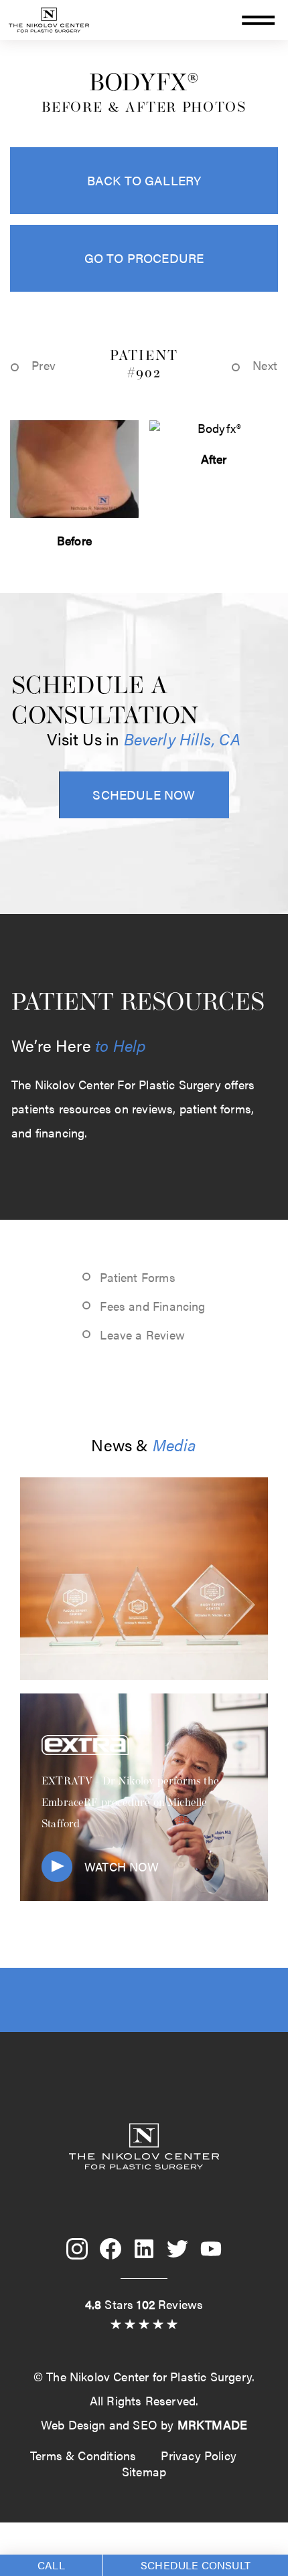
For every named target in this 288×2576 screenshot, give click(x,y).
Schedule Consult (196, 2565)
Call (51, 2565)
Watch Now (122, 1866)
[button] (260, 22)
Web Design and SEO (99, 2424)
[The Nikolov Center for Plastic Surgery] (49, 35)
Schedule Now (144, 794)
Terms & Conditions (83, 2455)
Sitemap (144, 2471)
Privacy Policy (199, 2455)
